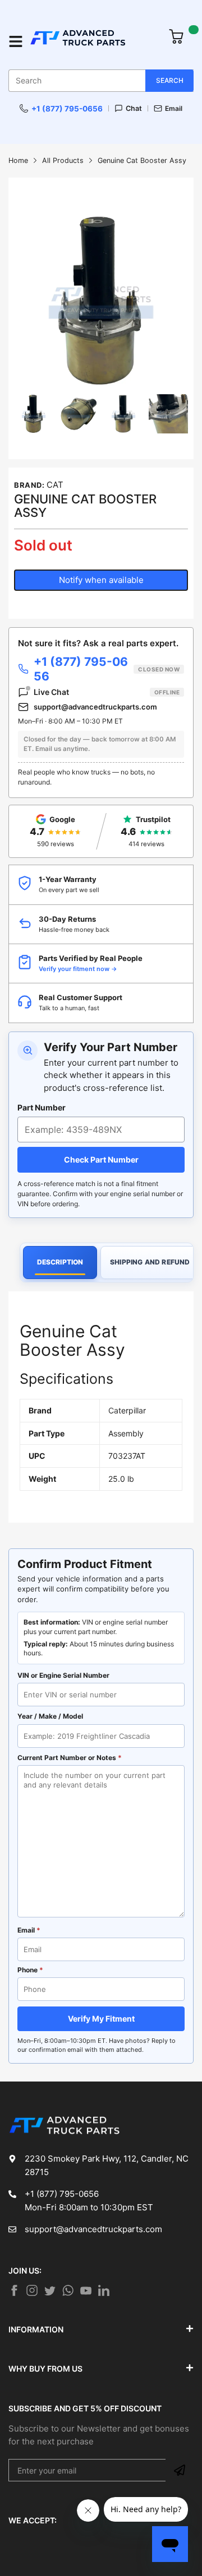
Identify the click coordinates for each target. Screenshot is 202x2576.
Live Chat (107, 692)
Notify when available (101, 580)
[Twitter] (32, 2290)
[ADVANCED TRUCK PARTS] (93, 42)
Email (174, 108)
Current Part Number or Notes (70, 1758)
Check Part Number (101, 1159)
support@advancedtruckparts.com (95, 707)
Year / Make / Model (50, 1716)
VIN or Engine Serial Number (63, 1675)
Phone (30, 1970)
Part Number (42, 1107)
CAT (55, 485)
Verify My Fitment (101, 2019)
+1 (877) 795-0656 (67, 109)
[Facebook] (14, 2290)
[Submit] (180, 2470)
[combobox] (101, 81)
